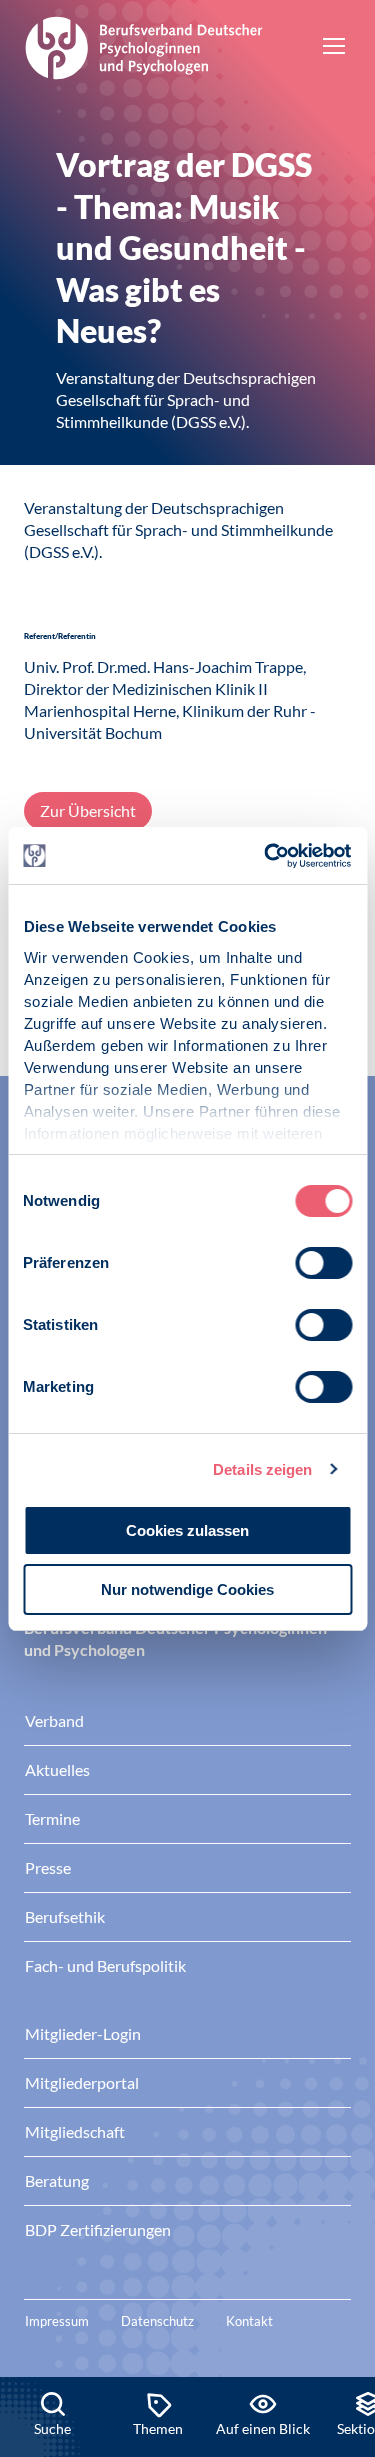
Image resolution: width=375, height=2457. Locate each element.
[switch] (323, 1263)
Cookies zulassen (187, 1530)
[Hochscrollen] (339, 2309)
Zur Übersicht (88, 810)
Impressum (57, 2321)
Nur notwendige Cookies (187, 1589)
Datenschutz (157, 2321)
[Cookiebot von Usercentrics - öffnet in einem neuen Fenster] (267, 856)
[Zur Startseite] (144, 45)
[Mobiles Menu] (334, 48)
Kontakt (249, 2321)
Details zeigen (262, 1469)
